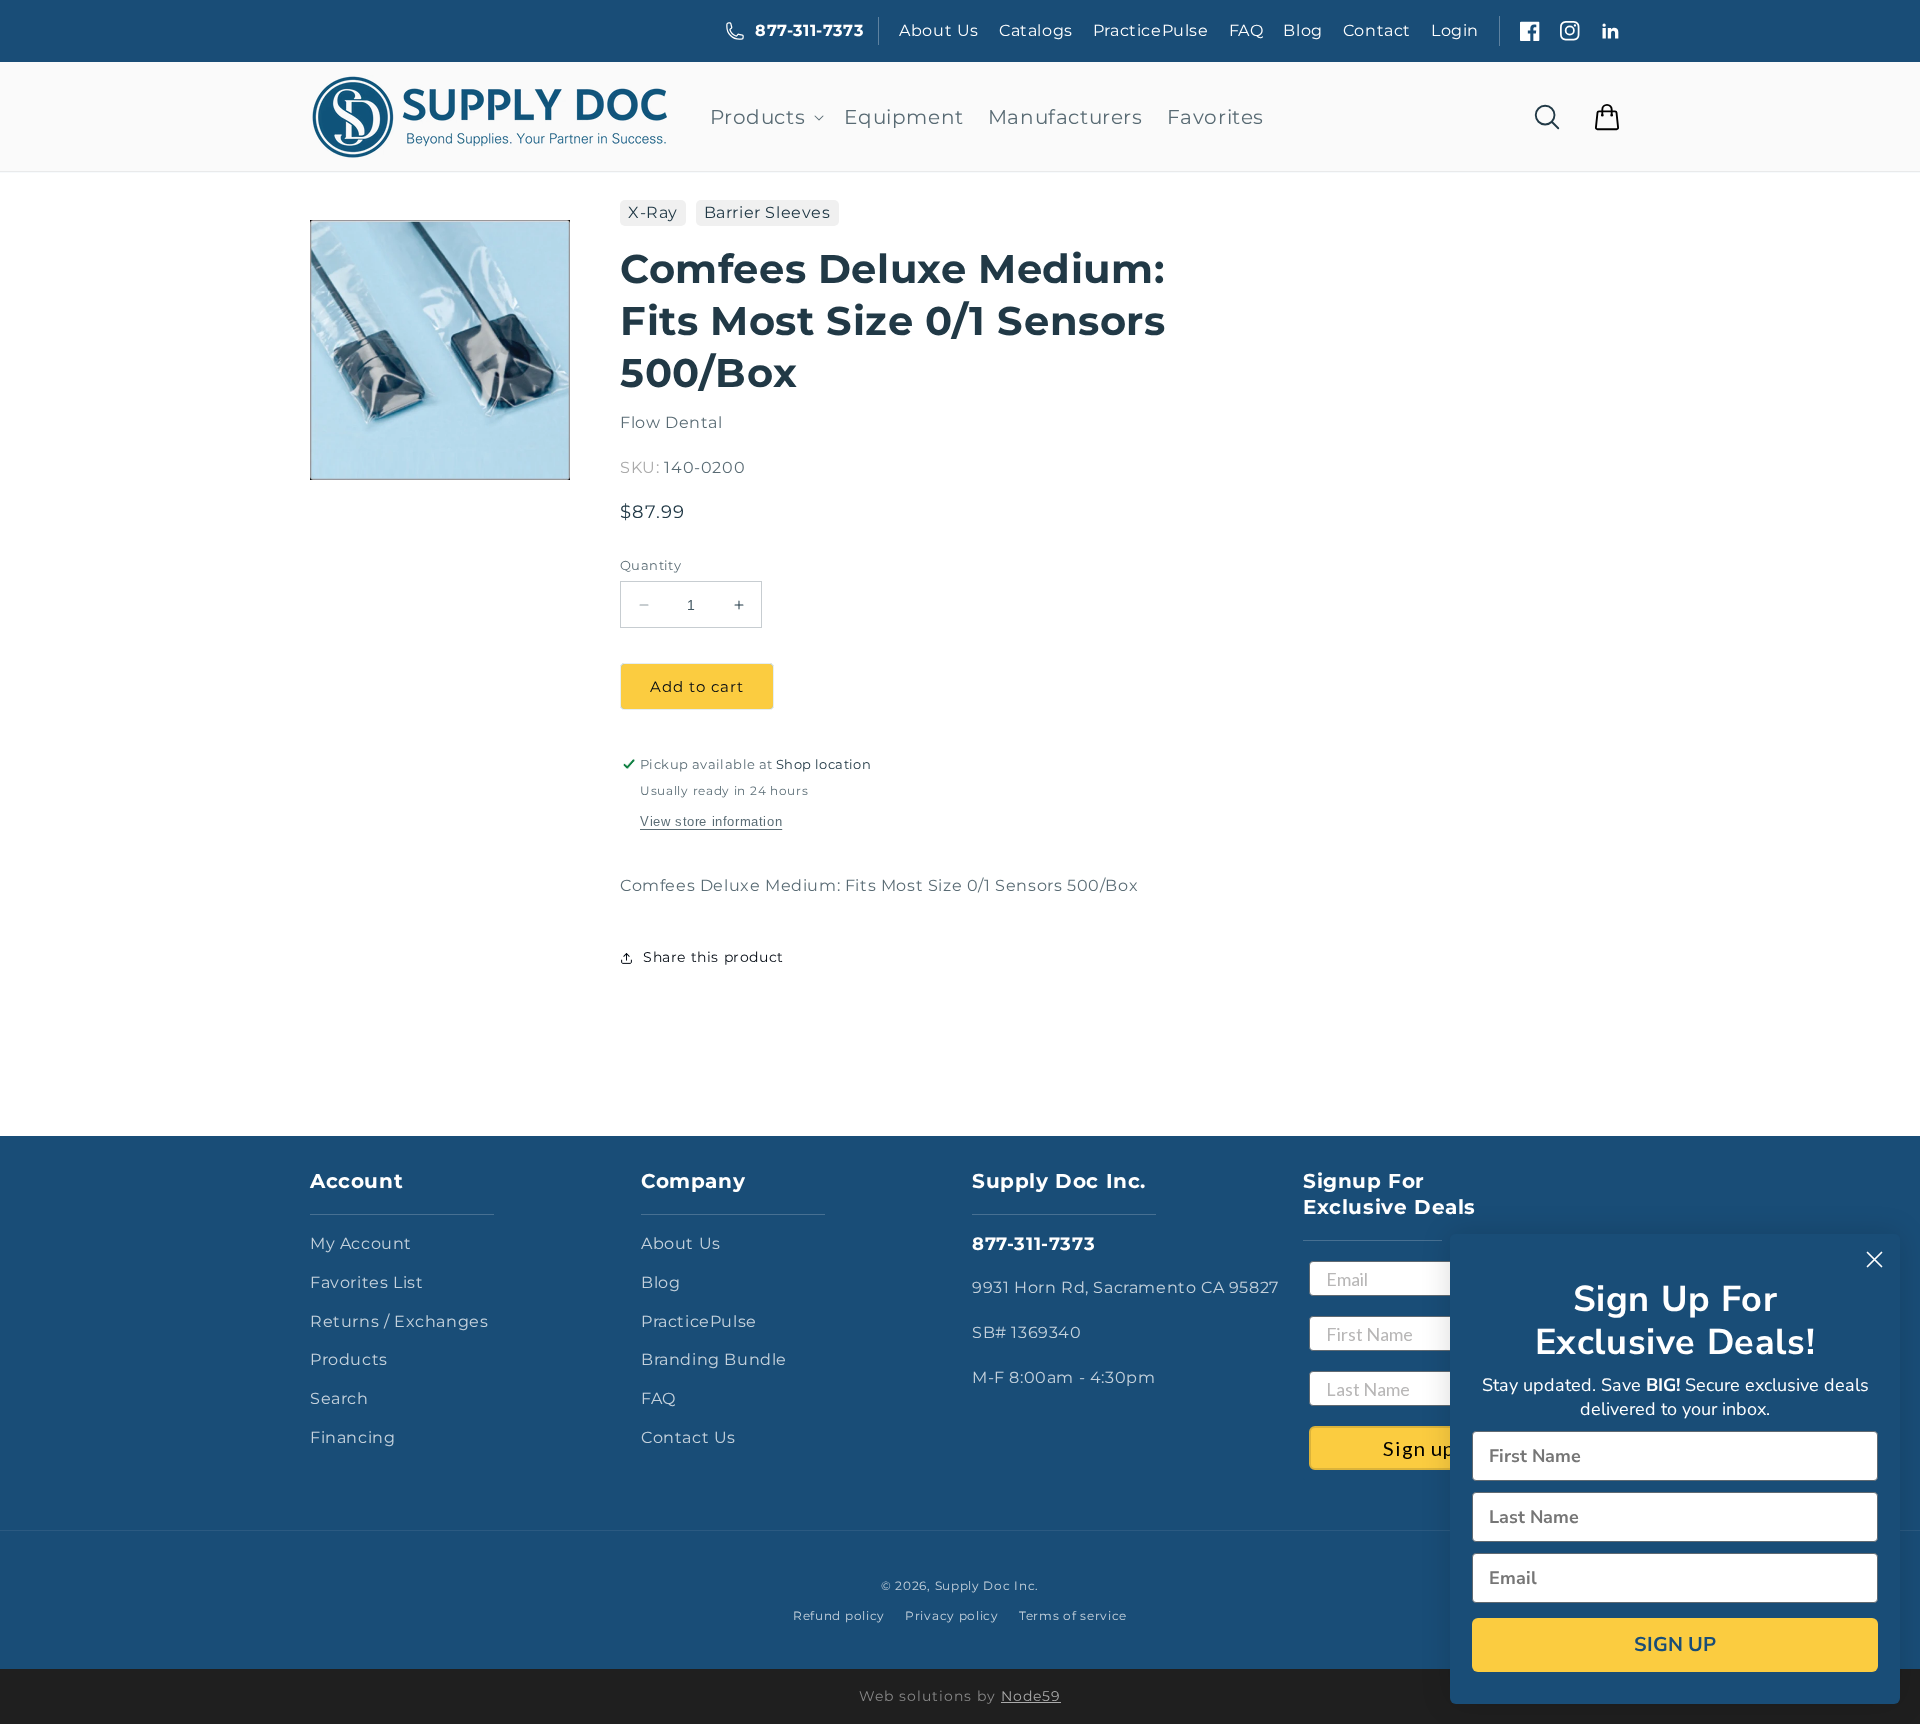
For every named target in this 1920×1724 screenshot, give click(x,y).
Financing (352, 1437)
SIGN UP (1675, 1644)
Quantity (650, 565)
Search (339, 1398)
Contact (1377, 30)
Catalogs (1036, 30)
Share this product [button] (713, 957)
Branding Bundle (714, 1359)
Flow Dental (671, 422)
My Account (361, 1243)
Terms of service (1073, 1615)
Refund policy (839, 1615)
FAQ (1246, 30)
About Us (939, 30)
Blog (1302, 30)
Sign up (1419, 1448)
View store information (711, 821)
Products (349, 1359)
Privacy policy (952, 1615)
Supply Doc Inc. (987, 1585)
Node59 (1031, 1696)
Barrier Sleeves (767, 212)
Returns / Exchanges (399, 1321)
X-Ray (653, 212)
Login (1455, 30)
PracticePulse (1151, 30)
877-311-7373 (809, 30)
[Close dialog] (1874, 1259)
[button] (765, 117)
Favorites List (366, 1282)
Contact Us (688, 1437)
